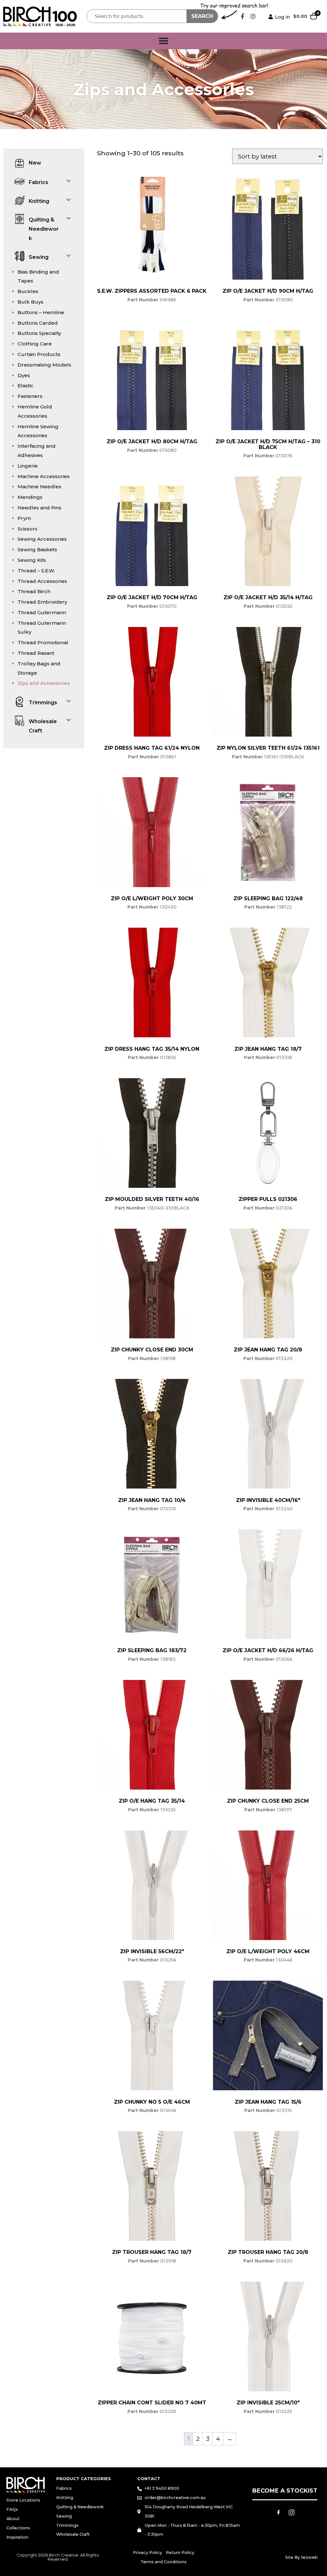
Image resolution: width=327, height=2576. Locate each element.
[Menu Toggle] (163, 41)
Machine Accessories (44, 476)
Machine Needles (39, 487)
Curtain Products (39, 354)
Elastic (26, 386)
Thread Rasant (36, 653)
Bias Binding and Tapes (38, 276)
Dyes (24, 375)
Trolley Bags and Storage (39, 668)
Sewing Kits (32, 560)
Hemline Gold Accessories (35, 411)
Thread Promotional (43, 642)
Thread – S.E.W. (36, 571)
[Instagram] (253, 16)
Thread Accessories (42, 581)
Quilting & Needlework (44, 229)
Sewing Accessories (42, 539)
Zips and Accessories (44, 683)
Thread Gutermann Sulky (42, 628)
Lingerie (28, 466)
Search (202, 16)
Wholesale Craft (43, 726)
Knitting (39, 201)
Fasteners (30, 396)
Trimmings (43, 703)
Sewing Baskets (37, 549)
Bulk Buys (30, 302)
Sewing (39, 257)
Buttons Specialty (39, 333)
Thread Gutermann (42, 612)
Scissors (27, 529)
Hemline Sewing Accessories (38, 431)
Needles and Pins (39, 508)
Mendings (30, 497)
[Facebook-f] (242, 16)
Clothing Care (35, 344)
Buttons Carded (38, 323)
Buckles (28, 291)
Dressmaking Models (44, 365)
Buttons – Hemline (41, 312)
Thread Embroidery (42, 602)
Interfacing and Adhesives (37, 451)
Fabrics (38, 182)
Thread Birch (34, 591)
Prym (24, 518)
